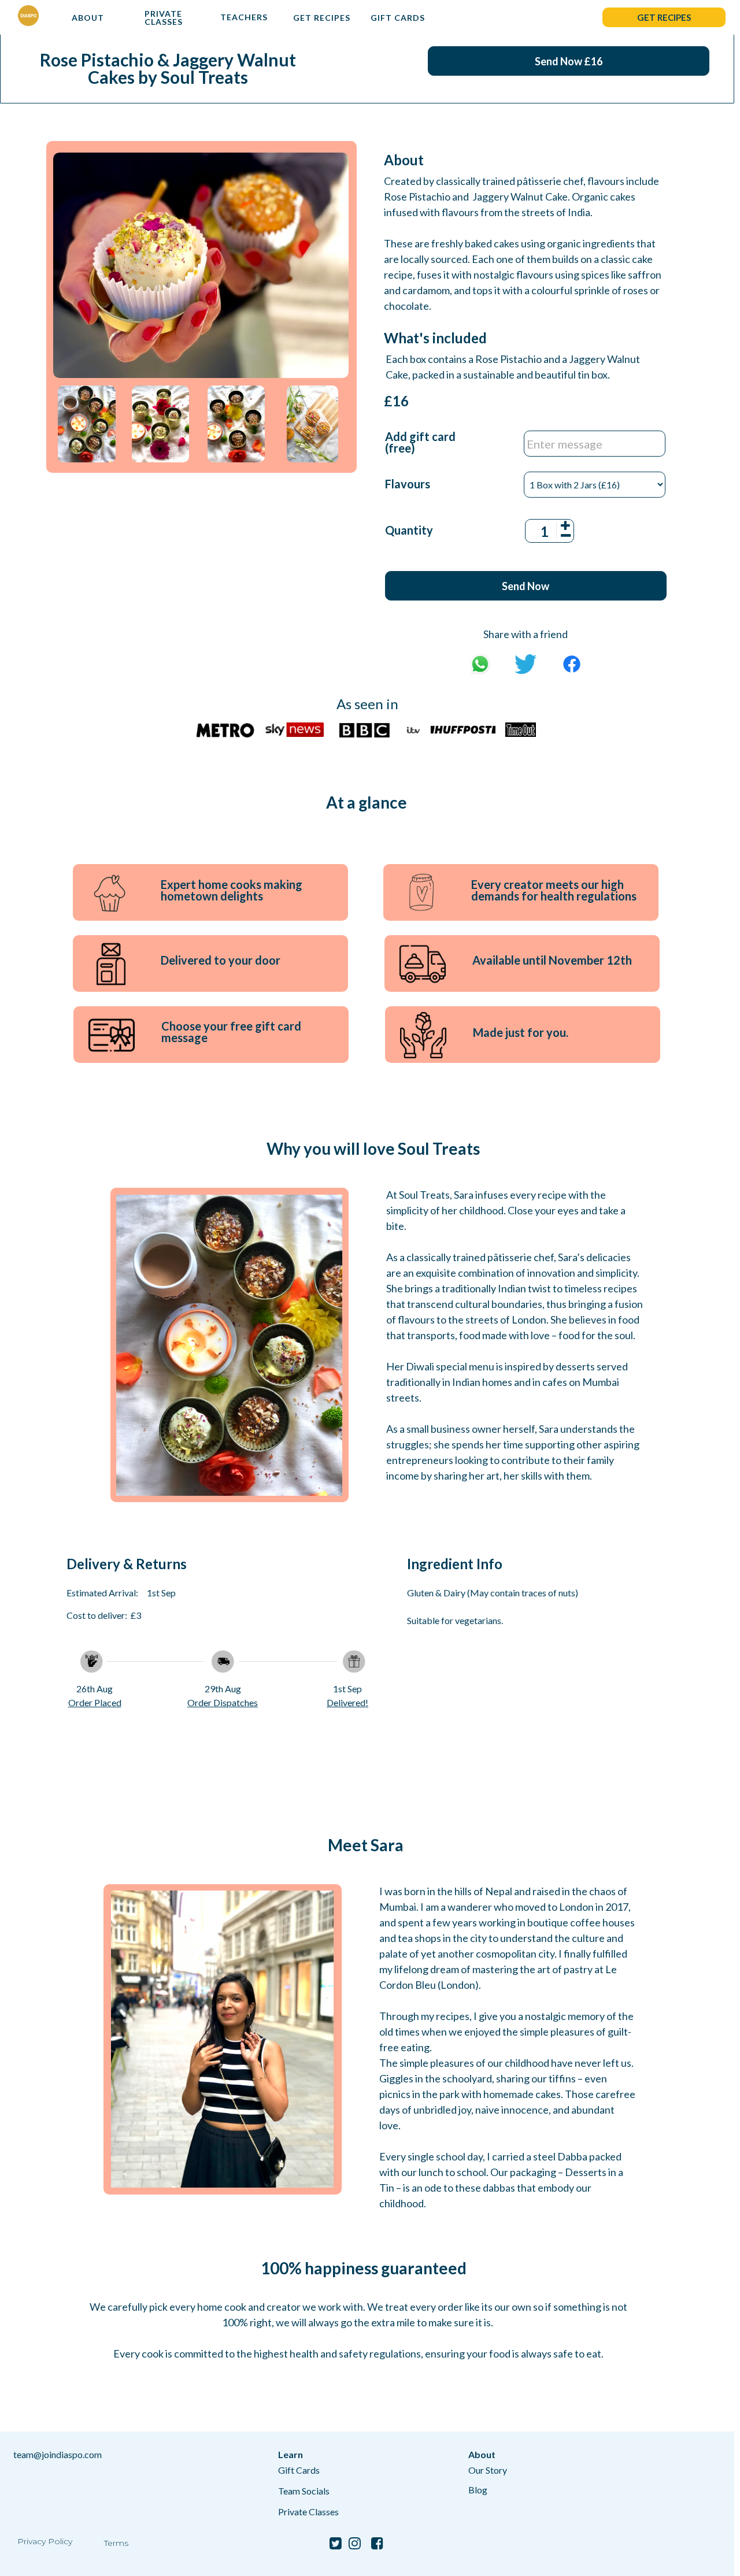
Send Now (526, 586)
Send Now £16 (569, 61)
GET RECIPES (322, 18)
